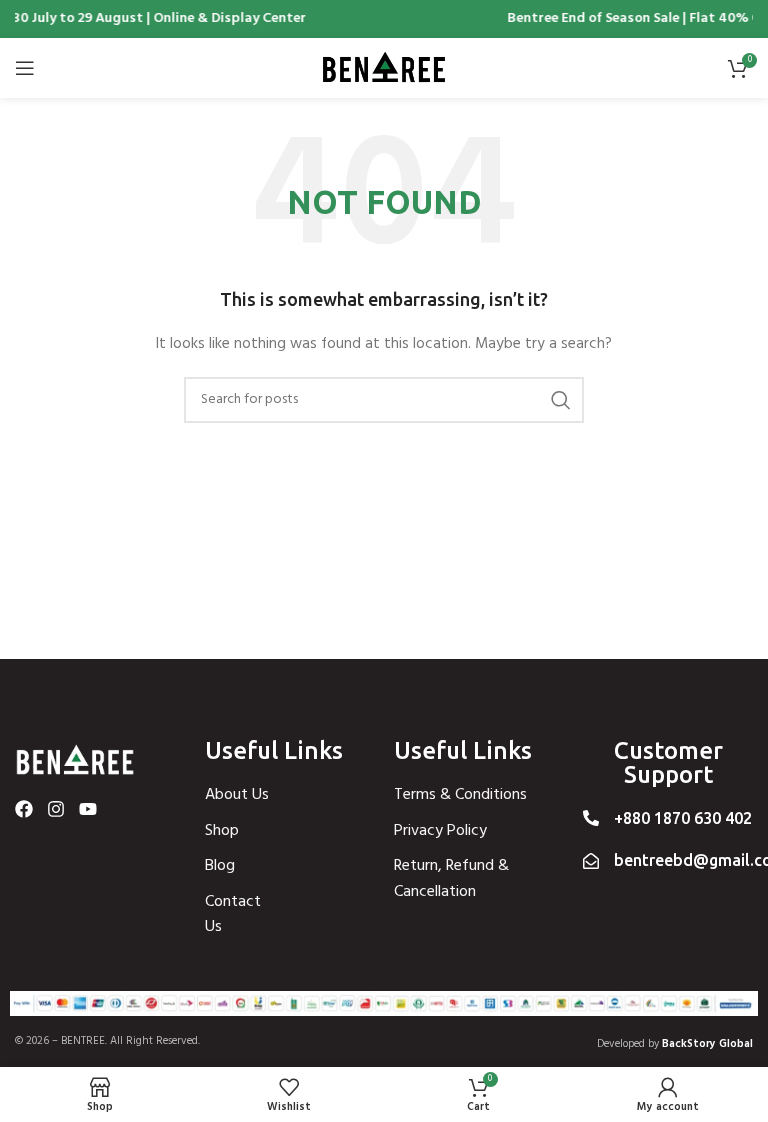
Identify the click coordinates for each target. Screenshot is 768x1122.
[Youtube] (88, 809)
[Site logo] (384, 68)
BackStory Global (707, 1044)
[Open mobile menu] (25, 68)
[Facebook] (24, 809)
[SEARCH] (561, 400)
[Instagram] (56, 809)
